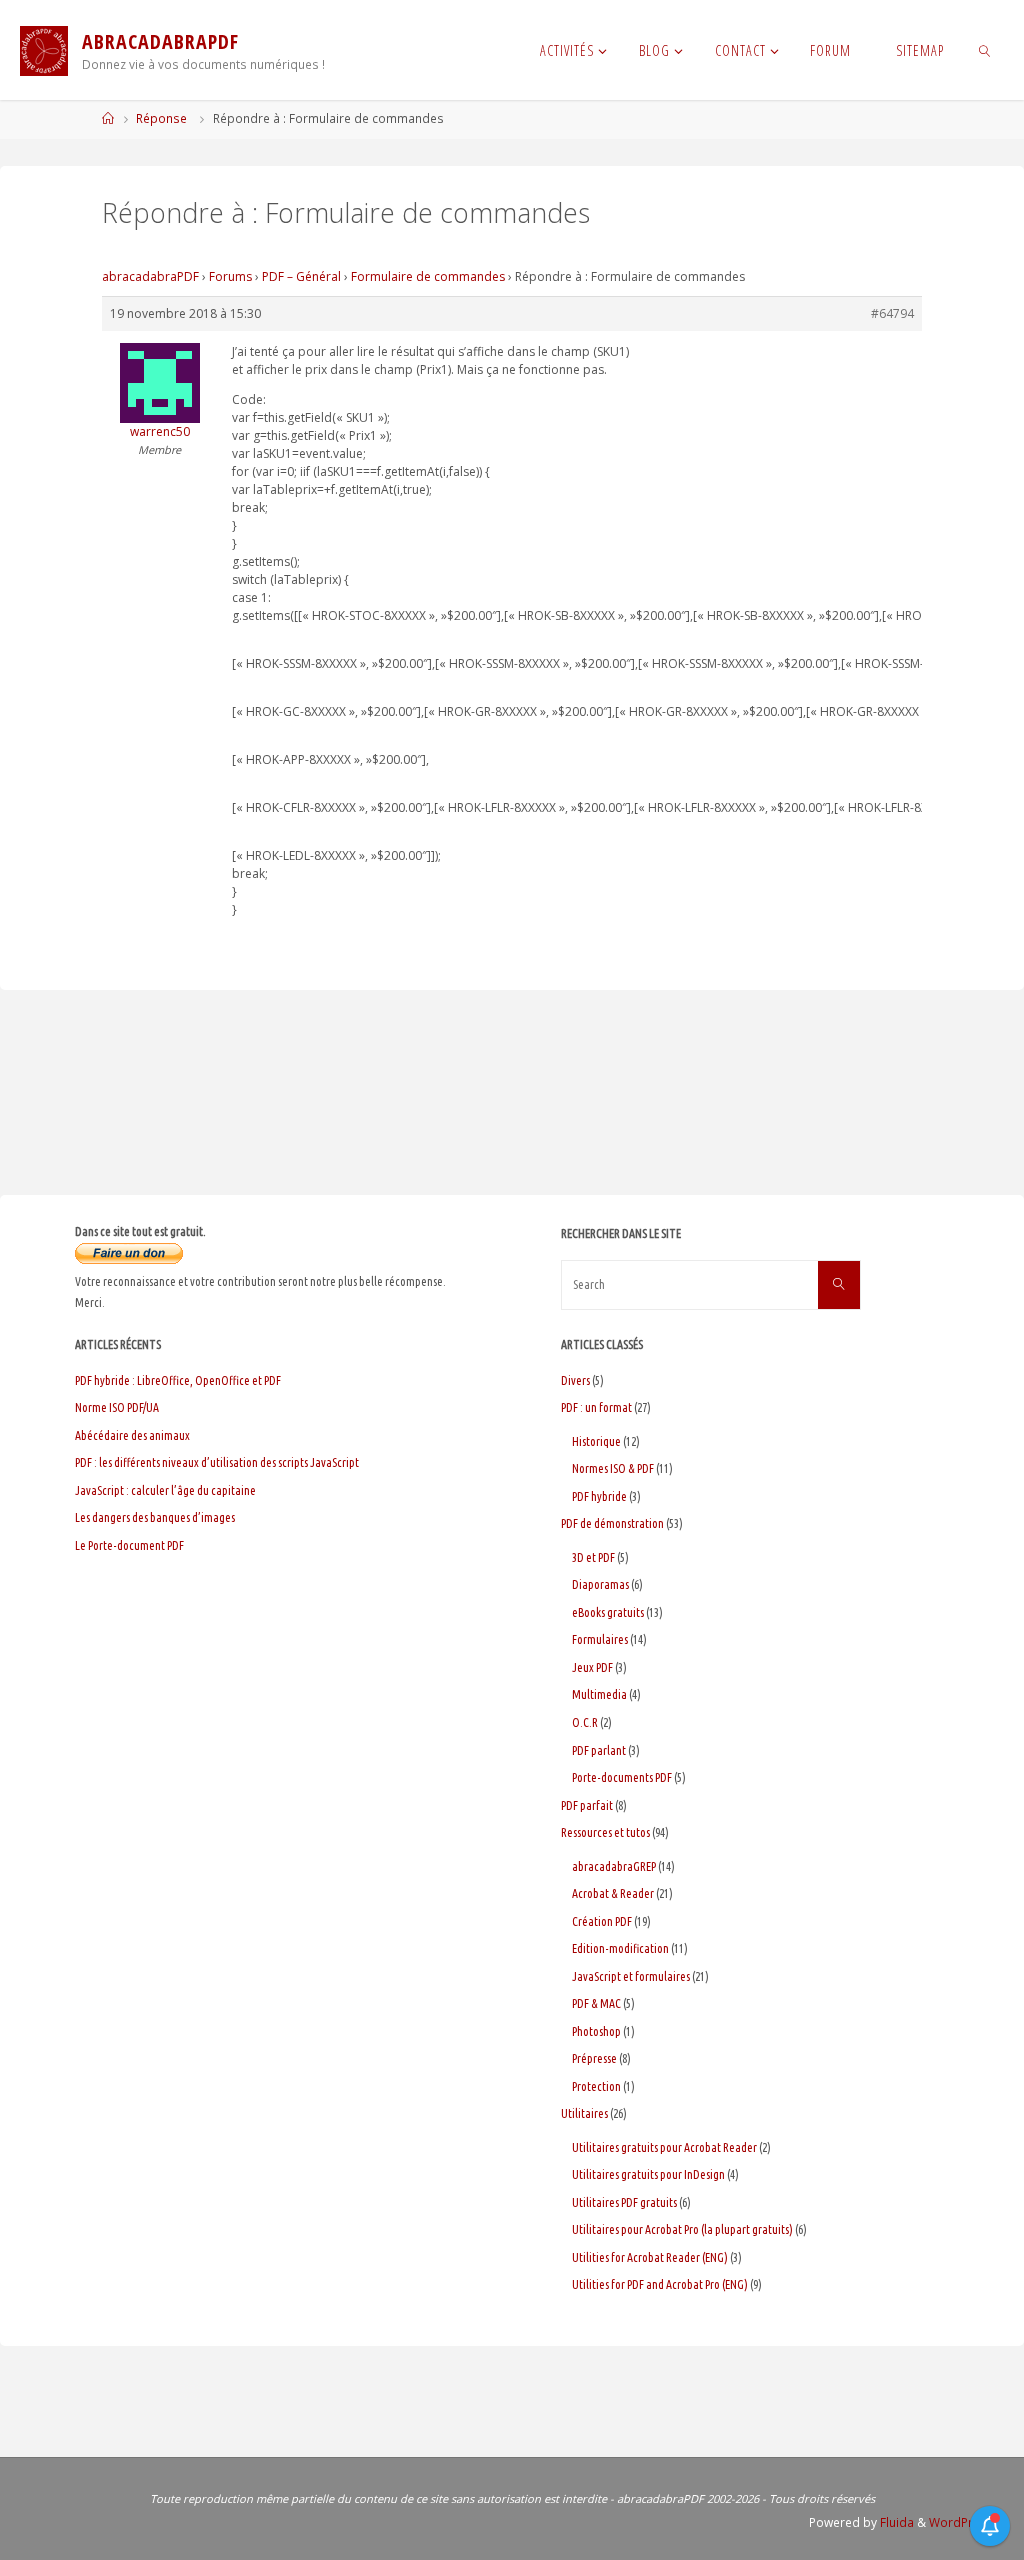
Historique (596, 1441)
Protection (596, 2086)
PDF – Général (301, 276)
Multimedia (599, 1694)
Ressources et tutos (605, 1832)
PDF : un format (596, 1407)
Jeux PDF (592, 1667)
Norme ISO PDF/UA (117, 1407)
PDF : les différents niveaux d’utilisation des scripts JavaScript (217, 1462)
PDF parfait (587, 1805)
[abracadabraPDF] (44, 50)
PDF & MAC (596, 2003)
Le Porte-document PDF (129, 1545)
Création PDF (602, 1921)
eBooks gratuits (608, 1612)
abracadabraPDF (150, 276)
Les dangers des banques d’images (155, 1517)
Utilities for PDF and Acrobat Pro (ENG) (660, 2284)
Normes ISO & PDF (613, 1468)
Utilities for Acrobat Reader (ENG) (650, 2257)
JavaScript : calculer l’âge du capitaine (165, 1490)
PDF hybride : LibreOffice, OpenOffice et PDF (178, 1380)
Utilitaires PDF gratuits (624, 2202)
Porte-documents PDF (622, 1777)
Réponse (161, 118)
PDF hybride (599, 1496)
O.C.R (585, 1722)
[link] (984, 50)
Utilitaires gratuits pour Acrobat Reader (664, 2147)
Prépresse (594, 2058)
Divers (575, 1380)
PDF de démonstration (612, 1523)
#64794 (892, 313)
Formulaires (600, 1639)
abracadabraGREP (614, 1866)
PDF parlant (599, 1750)
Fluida (895, 2522)
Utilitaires (584, 2113)
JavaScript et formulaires (631, 1976)
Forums (230, 276)
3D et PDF (593, 1557)
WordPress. (963, 2522)
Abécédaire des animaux (132, 1435)
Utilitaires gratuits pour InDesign (648, 2174)
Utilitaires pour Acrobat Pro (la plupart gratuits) (682, 2229)
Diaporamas (600, 1584)
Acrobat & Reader (613, 1893)
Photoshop (596, 2031)
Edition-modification (620, 1948)
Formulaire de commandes (428, 276)
